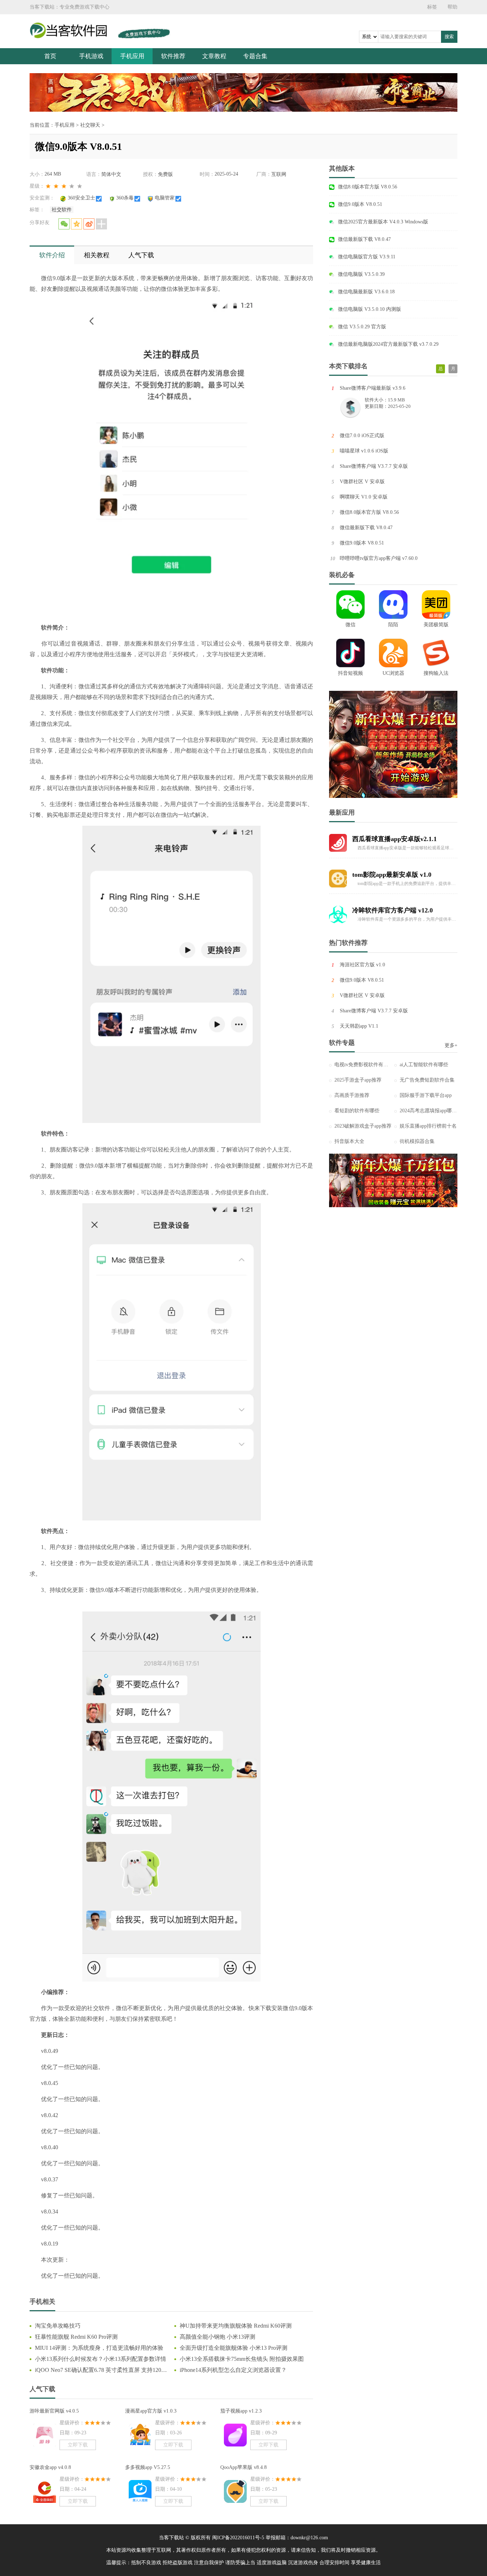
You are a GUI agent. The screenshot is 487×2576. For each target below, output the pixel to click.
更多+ (451, 1045)
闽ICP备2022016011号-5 (238, 2538)
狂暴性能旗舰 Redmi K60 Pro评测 (76, 2337)
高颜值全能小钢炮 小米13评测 (217, 2337)
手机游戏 (91, 56)
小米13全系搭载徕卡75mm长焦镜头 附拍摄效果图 (242, 2359)
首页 (50, 56)
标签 (432, 7)
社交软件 (62, 210)
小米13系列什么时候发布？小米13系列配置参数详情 (101, 2359)
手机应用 (132, 56)
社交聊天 (90, 125)
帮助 (452, 7)
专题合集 (255, 56)
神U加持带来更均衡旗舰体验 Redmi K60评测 (236, 2326)
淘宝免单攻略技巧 (58, 2326)
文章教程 (214, 56)
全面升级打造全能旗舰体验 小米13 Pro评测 (234, 2348)
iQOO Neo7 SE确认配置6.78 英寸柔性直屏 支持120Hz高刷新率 (101, 2370)
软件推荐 (173, 56)
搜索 (449, 37)
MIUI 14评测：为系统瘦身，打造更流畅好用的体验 (99, 2348)
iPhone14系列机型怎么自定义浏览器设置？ (233, 2370)
